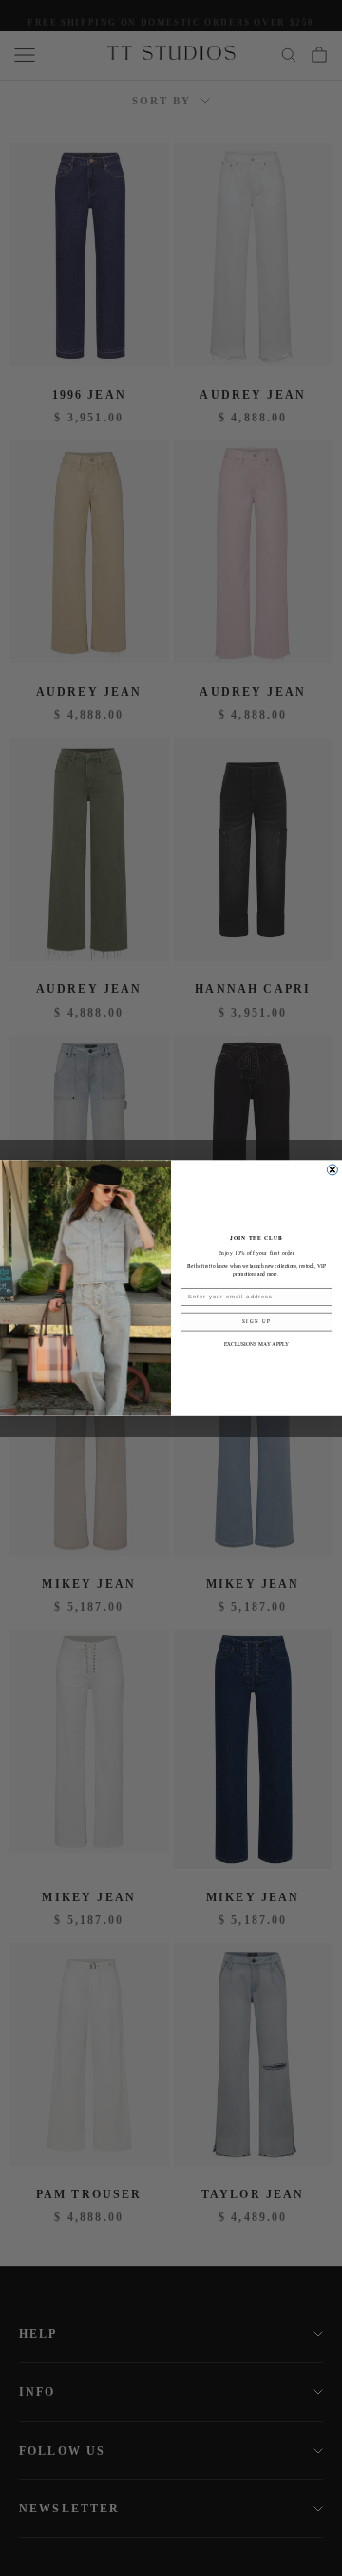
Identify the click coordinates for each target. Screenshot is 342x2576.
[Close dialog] (332, 1170)
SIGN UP (256, 1322)
